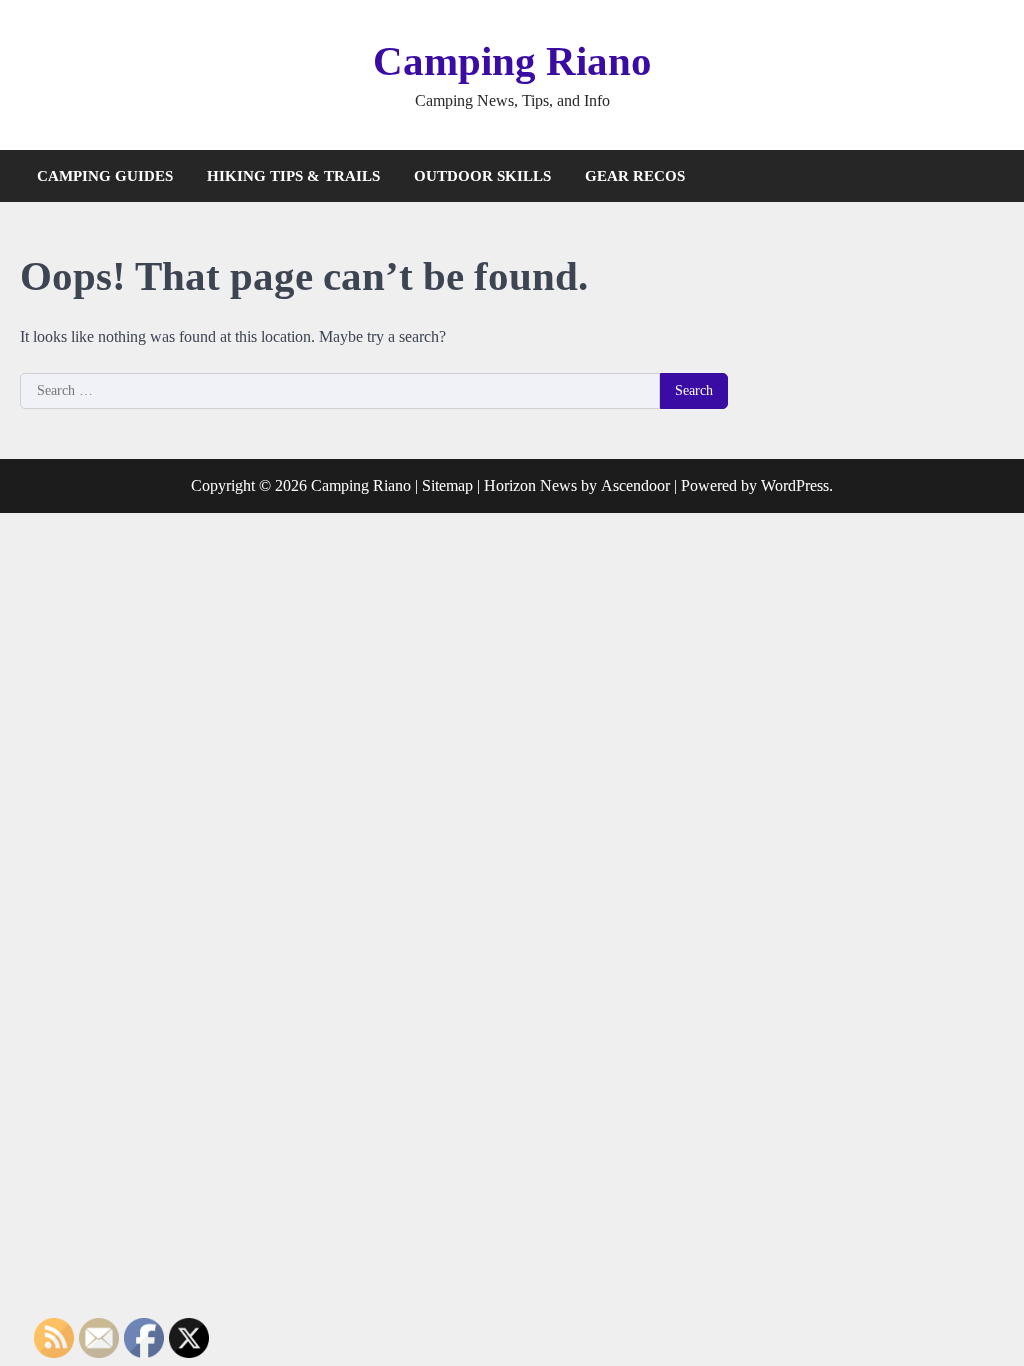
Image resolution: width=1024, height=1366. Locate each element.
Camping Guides (105, 176)
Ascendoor (635, 485)
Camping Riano (512, 61)
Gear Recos (635, 176)
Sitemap (447, 485)
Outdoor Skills (482, 176)
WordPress (795, 485)
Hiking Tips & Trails (293, 176)
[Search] (989, 176)
